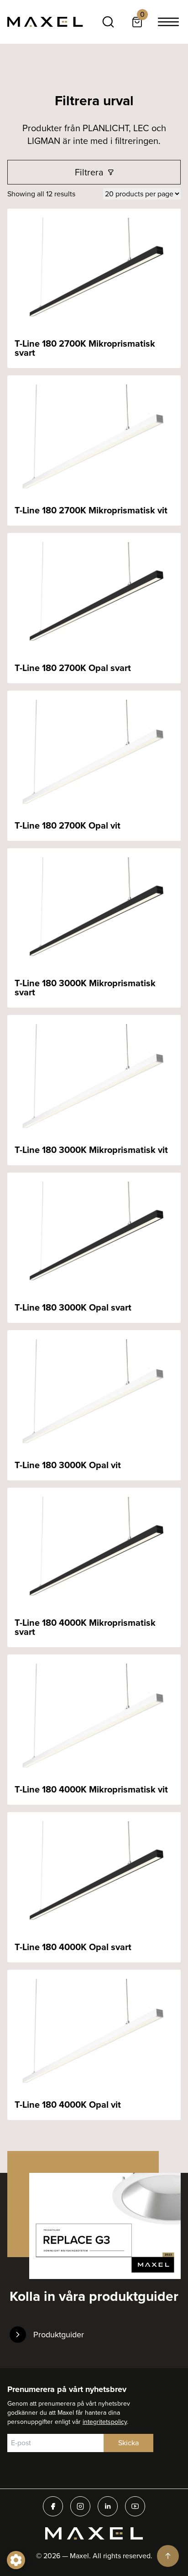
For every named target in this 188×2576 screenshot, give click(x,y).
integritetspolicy (105, 2422)
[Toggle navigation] (168, 22)
